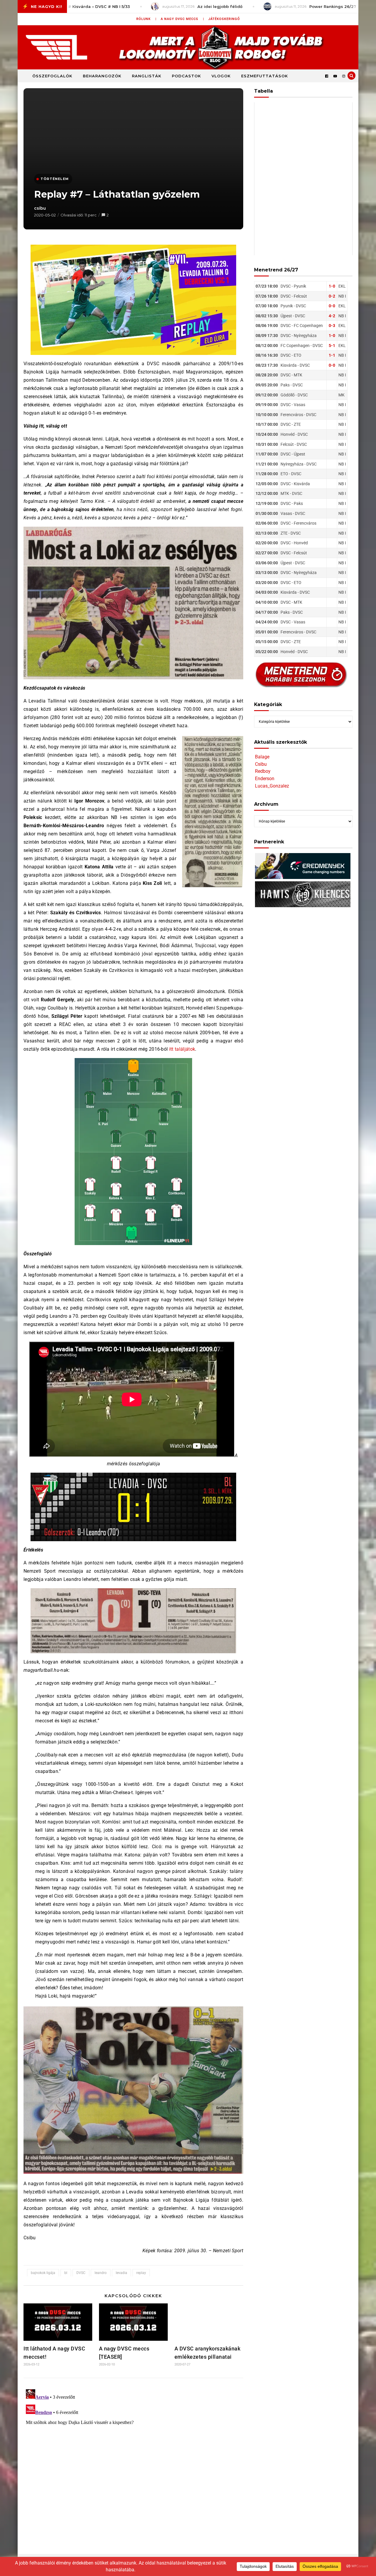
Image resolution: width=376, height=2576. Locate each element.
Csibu (261, 764)
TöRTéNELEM (55, 179)
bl (66, 2273)
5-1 (332, 346)
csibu (40, 208)
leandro (101, 2273)
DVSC (81, 2273)
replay (141, 2273)
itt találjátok (182, 1049)
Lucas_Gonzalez (272, 786)
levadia (121, 2273)
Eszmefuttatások (265, 76)
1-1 (332, 355)
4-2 (332, 316)
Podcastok (186, 76)
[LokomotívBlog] (188, 47)
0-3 (332, 326)
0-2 (332, 296)
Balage (262, 757)
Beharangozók (102, 76)
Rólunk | (146, 19)
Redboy (263, 771)
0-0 (332, 306)
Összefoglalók (52, 76)
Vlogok (221, 76)
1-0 (332, 286)
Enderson (265, 779)
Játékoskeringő (224, 19)
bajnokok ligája (43, 2273)
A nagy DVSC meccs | (182, 19)
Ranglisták (147, 76)
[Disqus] (133, 2460)
